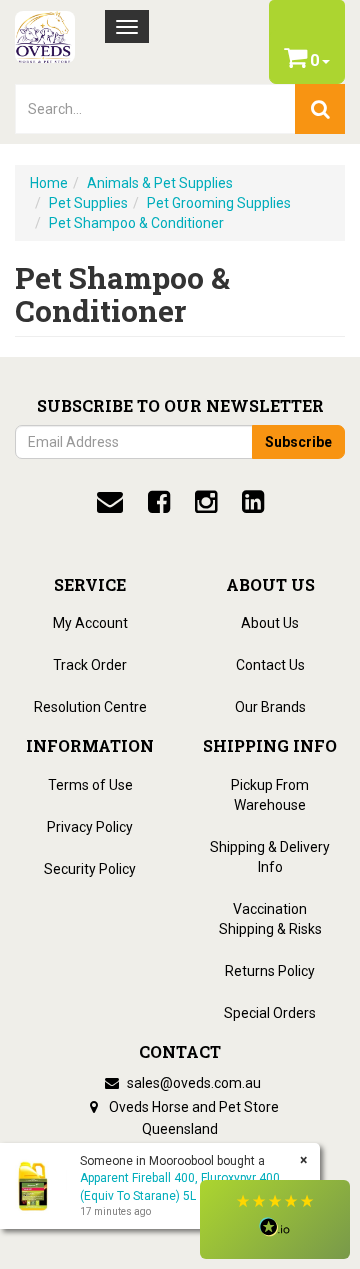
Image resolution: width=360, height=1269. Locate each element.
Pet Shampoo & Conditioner (136, 223)
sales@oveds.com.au (192, 1083)
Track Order (90, 665)
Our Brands (270, 707)
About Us (270, 623)
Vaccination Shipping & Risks (270, 919)
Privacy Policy (90, 827)
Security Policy (90, 869)
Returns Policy (270, 971)
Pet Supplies (88, 203)
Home (49, 183)
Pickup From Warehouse (270, 795)
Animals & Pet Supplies (160, 183)
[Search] (320, 109)
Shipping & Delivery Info (270, 857)
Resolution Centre (90, 707)
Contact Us (270, 665)
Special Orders (270, 1013)
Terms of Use (90, 785)
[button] (275, 1219)
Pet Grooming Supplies (219, 203)
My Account (90, 623)
